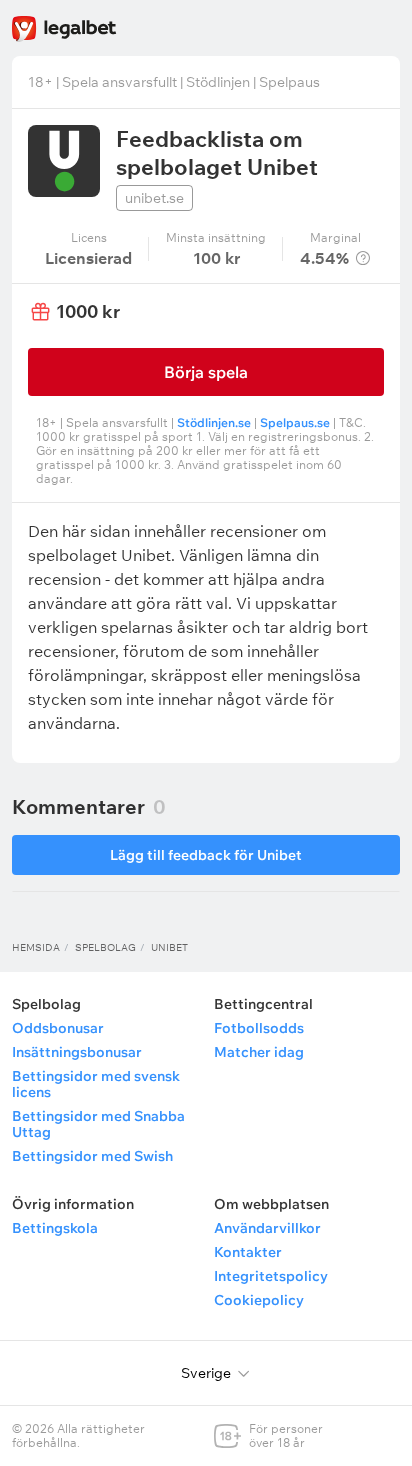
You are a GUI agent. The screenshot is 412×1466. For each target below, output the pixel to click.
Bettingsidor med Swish (92, 1156)
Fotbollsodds (259, 1028)
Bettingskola (55, 1228)
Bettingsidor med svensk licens (96, 1084)
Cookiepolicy (259, 1300)
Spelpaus (289, 82)
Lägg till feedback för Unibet (206, 855)
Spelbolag (105, 947)
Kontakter (248, 1252)
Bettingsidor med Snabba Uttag (98, 1124)
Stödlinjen (218, 82)
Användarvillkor (267, 1228)
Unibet (169, 947)
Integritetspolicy (271, 1276)
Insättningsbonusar (77, 1052)
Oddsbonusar (58, 1028)
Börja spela (206, 372)
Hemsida (36, 947)
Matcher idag (259, 1052)
